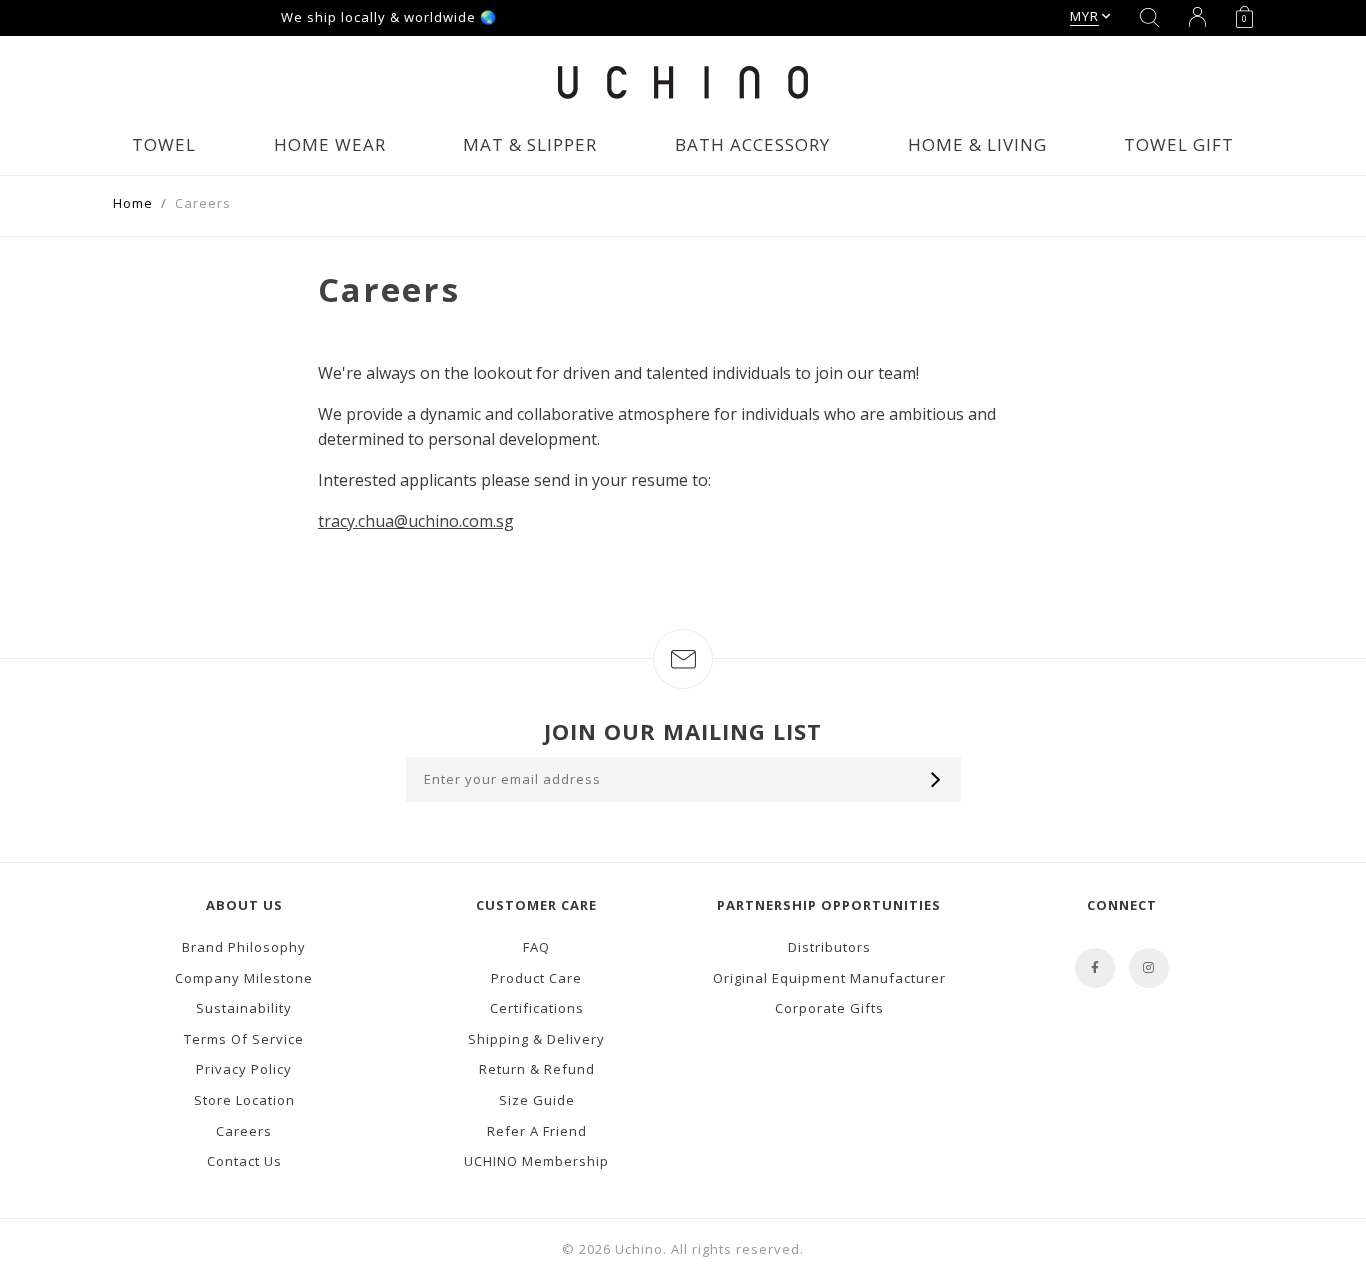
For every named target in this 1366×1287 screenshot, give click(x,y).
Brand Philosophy (244, 947)
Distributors (829, 947)
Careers (244, 1131)
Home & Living (977, 144)
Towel (164, 144)
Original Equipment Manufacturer (829, 978)
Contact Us (244, 1161)
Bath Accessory (752, 144)
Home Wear (330, 144)
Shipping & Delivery (536, 1039)
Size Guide (537, 1100)
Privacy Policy (244, 1069)
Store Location (244, 1100)
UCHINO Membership (536, 1161)
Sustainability (244, 1008)
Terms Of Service (244, 1039)
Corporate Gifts (829, 1008)
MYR (1084, 16)
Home (133, 203)
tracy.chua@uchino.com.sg (416, 521)
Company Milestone (244, 978)
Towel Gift (1179, 144)
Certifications (537, 1008)
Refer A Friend (537, 1131)
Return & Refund (537, 1069)
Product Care (536, 978)
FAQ (536, 947)
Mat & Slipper (530, 144)
